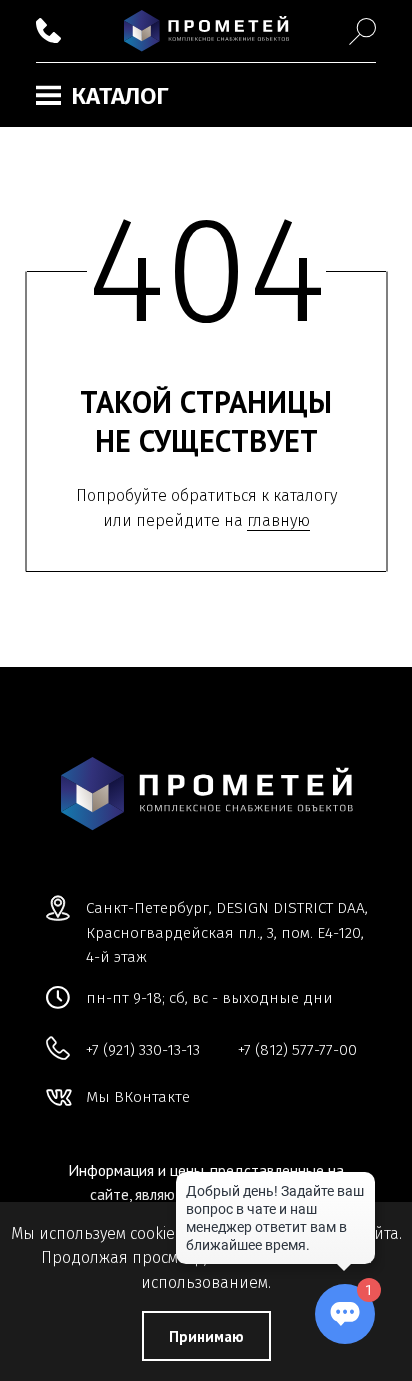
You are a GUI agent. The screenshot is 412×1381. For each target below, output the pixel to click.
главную (278, 520)
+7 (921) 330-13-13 (143, 1050)
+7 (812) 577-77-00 (297, 1050)
